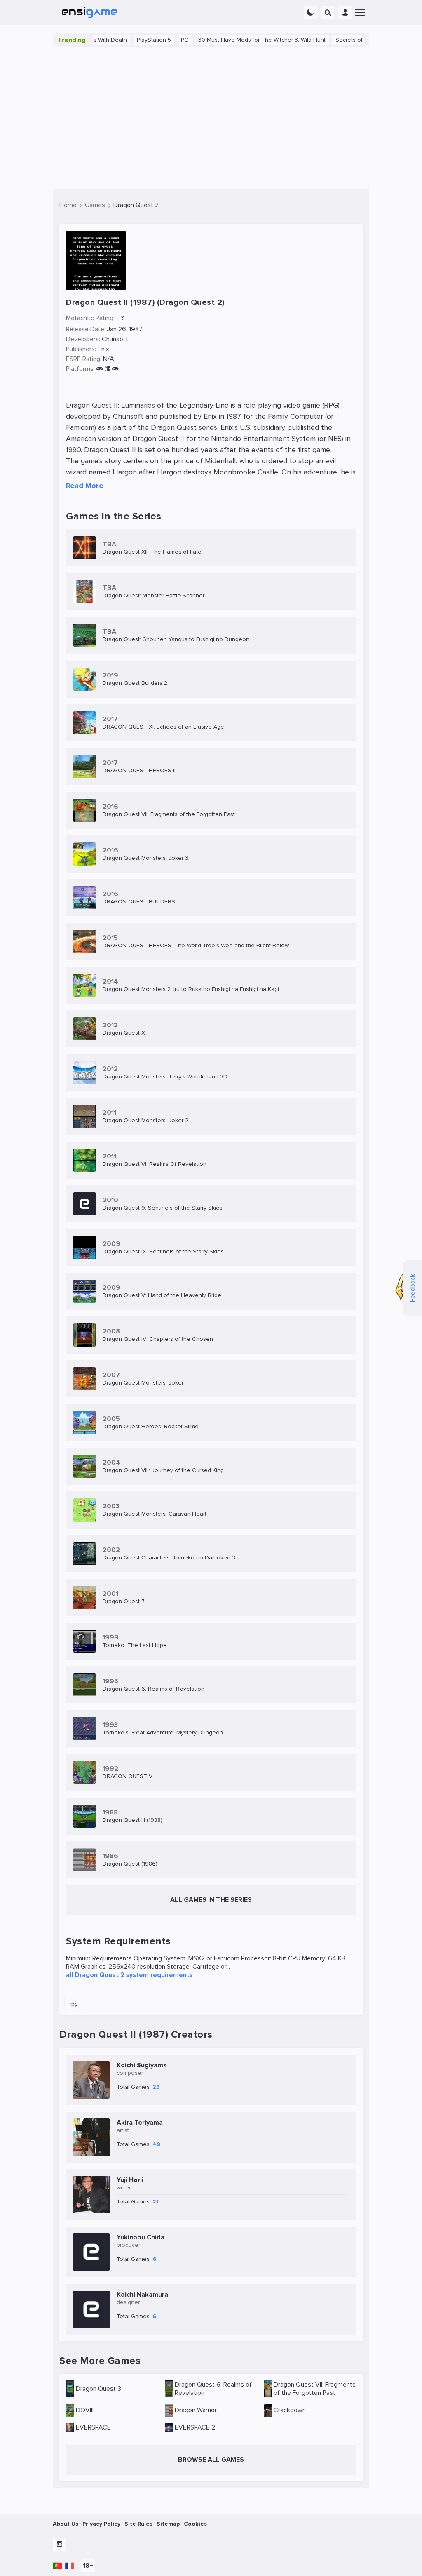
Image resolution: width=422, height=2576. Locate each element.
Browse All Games (211, 2460)
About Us (66, 2524)
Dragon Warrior (196, 2410)
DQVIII (85, 2410)
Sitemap (168, 2524)
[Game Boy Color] (115, 369)
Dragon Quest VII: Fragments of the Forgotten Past (315, 2389)
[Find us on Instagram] (59, 2545)
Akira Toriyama (140, 2123)
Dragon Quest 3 (98, 2389)
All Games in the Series (211, 1900)
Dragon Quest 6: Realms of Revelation (213, 2389)
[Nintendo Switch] (107, 369)
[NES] (100, 369)
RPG (74, 2004)
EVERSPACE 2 (195, 2427)
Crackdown (290, 2410)
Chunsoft (115, 339)
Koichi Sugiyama (142, 2065)
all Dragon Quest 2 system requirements (129, 1975)
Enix (103, 349)
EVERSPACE (93, 2427)
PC (153, 40)
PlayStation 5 (122, 40)
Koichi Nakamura (142, 2295)
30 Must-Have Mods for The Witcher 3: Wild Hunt (230, 40)
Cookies (195, 2524)
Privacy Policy (101, 2524)
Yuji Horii (130, 2180)
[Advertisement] (211, 118)
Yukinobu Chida (141, 2237)
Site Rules (138, 2524)
